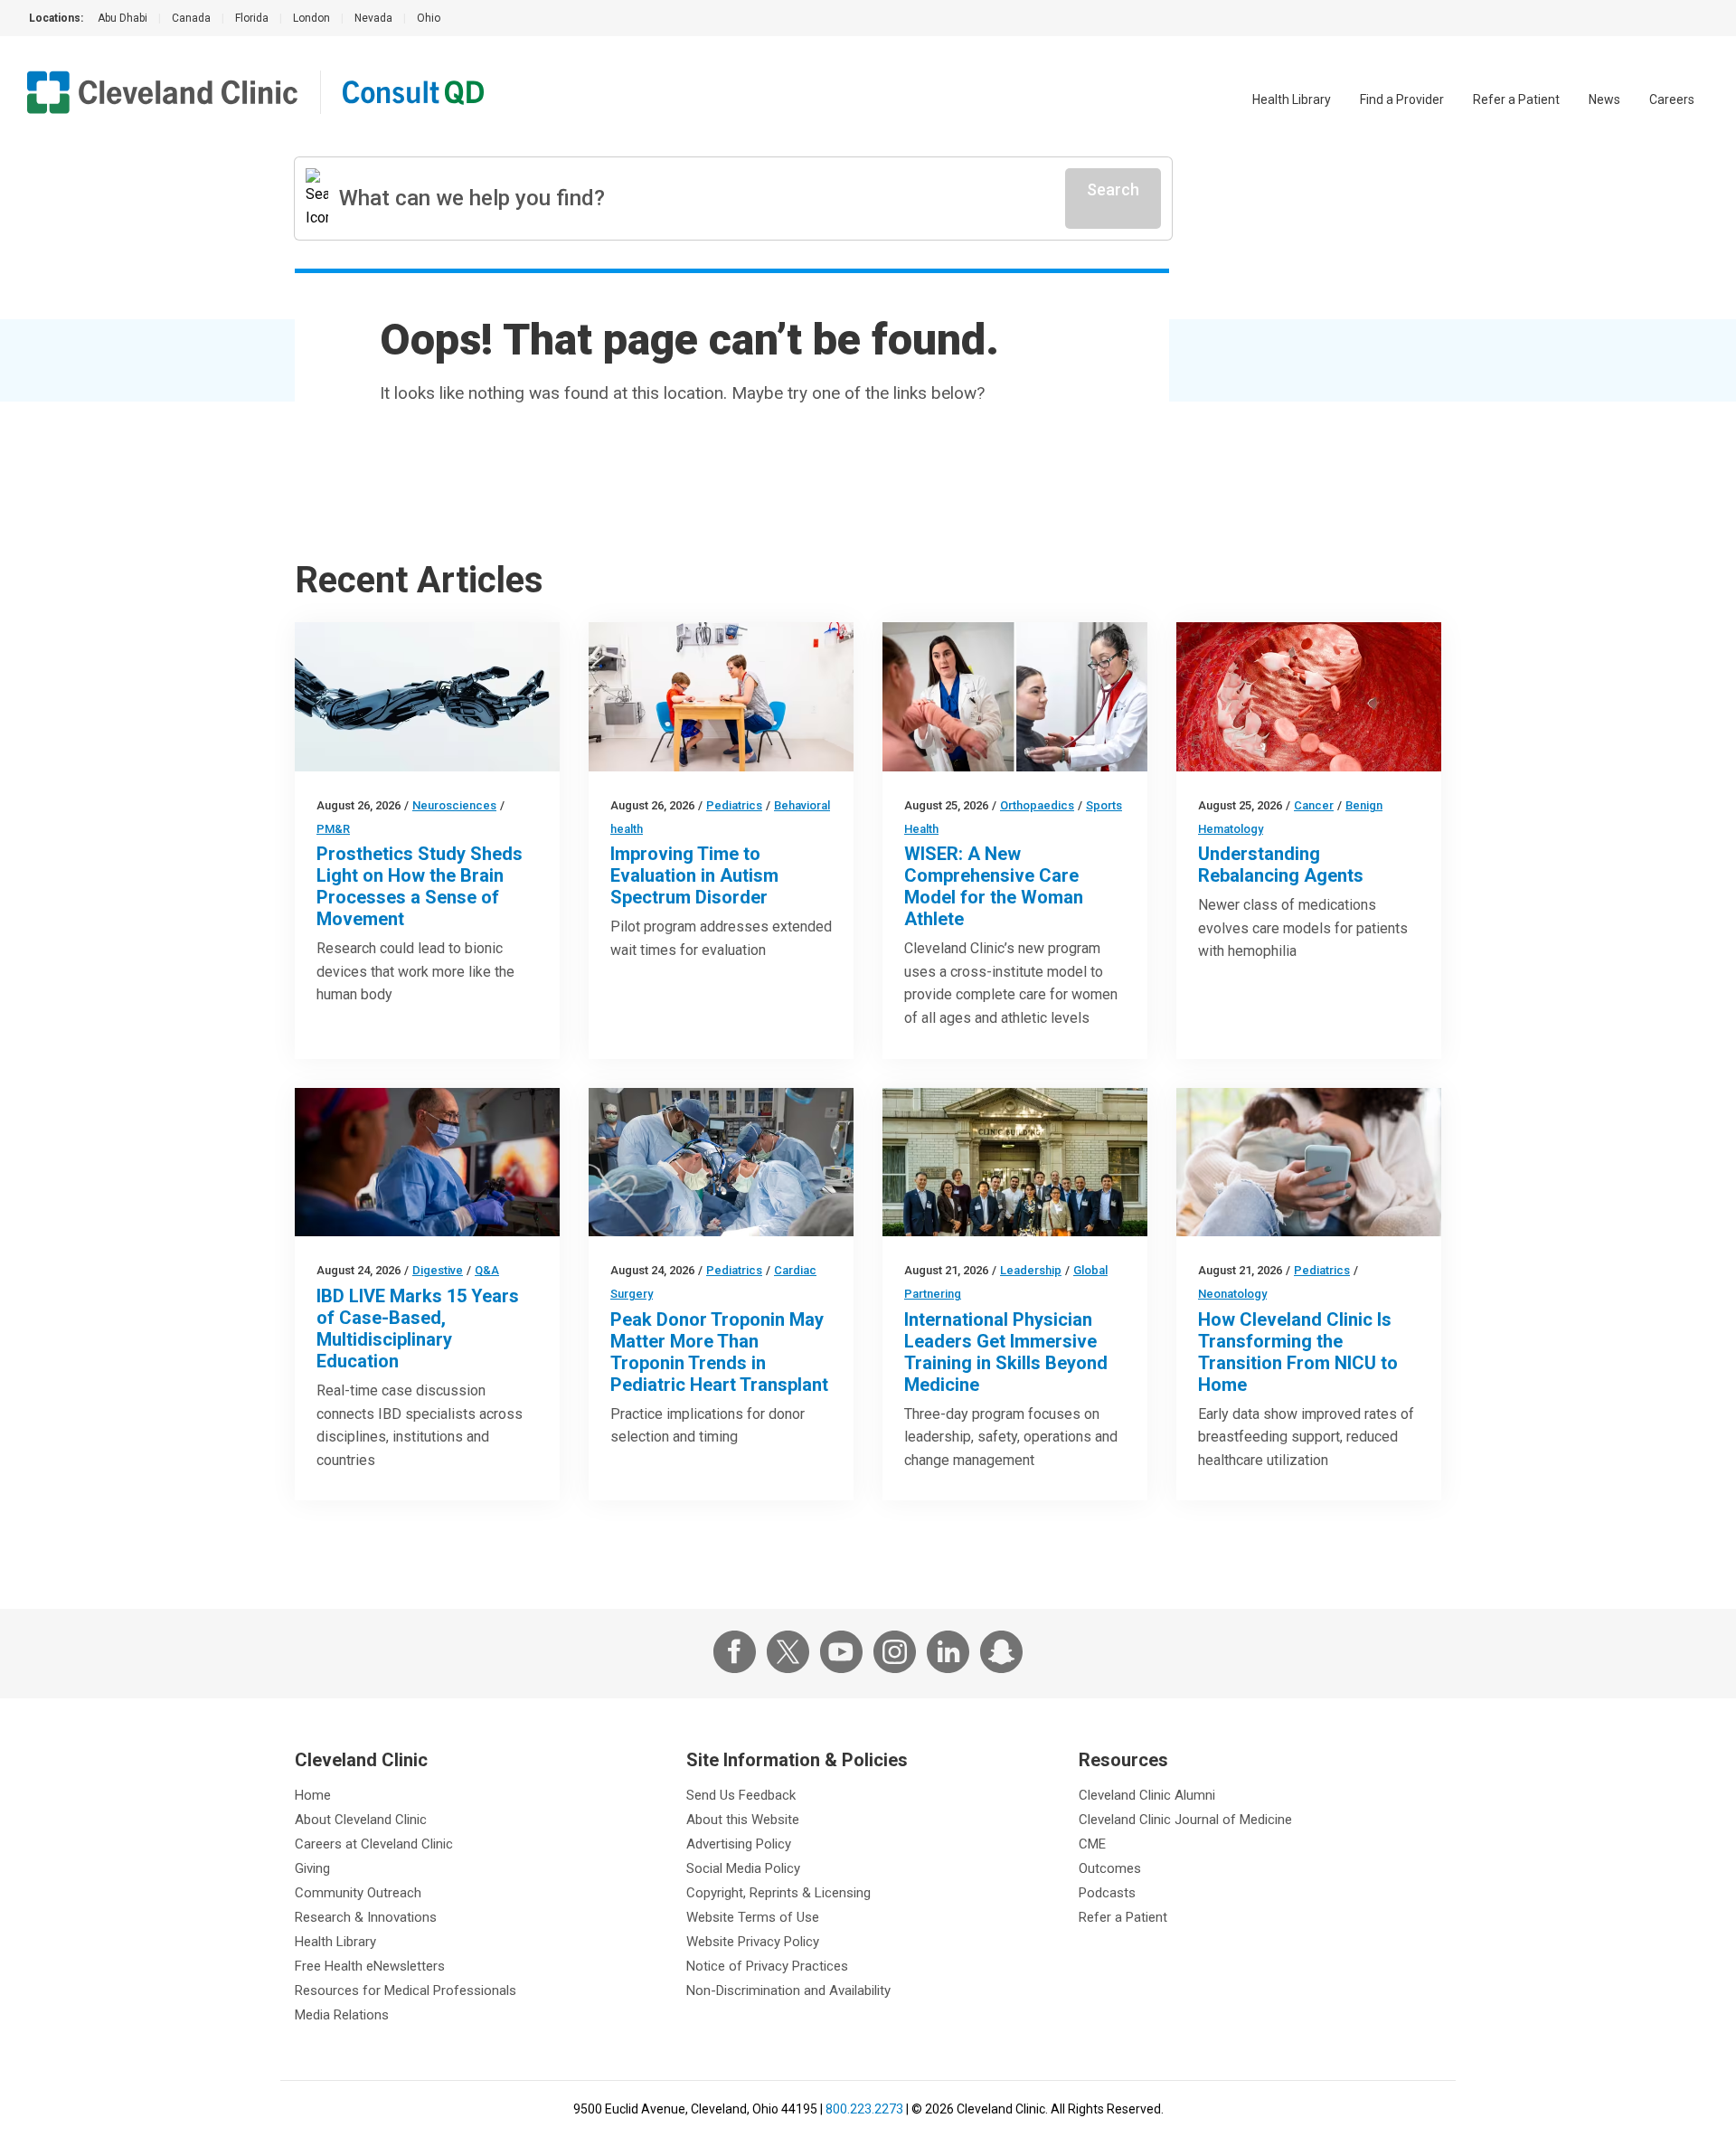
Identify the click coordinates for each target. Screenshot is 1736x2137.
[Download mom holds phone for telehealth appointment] (1309, 1163)
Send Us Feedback (741, 1795)
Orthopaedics (1037, 805)
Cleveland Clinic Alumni (1147, 1795)
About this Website (743, 1820)
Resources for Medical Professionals (406, 1990)
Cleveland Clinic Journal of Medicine (1185, 1820)
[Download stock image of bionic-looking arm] (427, 697)
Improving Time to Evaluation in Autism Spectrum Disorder (694, 875)
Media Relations (342, 2015)
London (311, 18)
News (1604, 99)
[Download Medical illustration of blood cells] (1309, 697)
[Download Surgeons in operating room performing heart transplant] (721, 1163)
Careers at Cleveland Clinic (374, 1844)
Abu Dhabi (123, 18)
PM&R (333, 829)
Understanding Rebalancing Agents (1281, 865)
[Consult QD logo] (415, 92)
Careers (1672, 99)
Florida (252, 18)
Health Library (1292, 99)
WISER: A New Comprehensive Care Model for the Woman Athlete (994, 886)
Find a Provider (1402, 99)
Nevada (373, 18)
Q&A (487, 1270)
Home (313, 1795)
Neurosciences (454, 805)
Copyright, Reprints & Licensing (778, 1893)
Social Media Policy (743, 1868)
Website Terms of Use (753, 1917)
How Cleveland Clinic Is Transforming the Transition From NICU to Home (1298, 1352)
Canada (191, 18)
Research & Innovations (366, 1917)
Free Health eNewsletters (370, 1966)
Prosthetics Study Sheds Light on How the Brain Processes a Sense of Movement (420, 886)
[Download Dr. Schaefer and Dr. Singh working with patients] (1015, 697)
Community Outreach (358, 1893)
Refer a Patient (1516, 99)
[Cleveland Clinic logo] (163, 92)
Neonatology (1232, 1294)
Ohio (429, 18)
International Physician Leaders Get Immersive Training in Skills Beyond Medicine (1006, 1352)
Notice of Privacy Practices (767, 1966)
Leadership (1031, 1270)
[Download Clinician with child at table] (721, 697)
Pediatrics (734, 805)
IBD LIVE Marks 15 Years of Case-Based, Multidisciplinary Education (418, 1329)
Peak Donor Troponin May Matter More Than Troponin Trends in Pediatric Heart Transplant (719, 1352)
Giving (312, 1868)
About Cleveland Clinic (361, 1820)
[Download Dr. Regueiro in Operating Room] (427, 1163)
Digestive (438, 1270)
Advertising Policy (739, 1844)
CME (1092, 1844)
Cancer (1314, 805)
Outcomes (1110, 1868)
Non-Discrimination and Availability (788, 1990)
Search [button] (1113, 189)
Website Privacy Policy (753, 1942)
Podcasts (1107, 1893)
